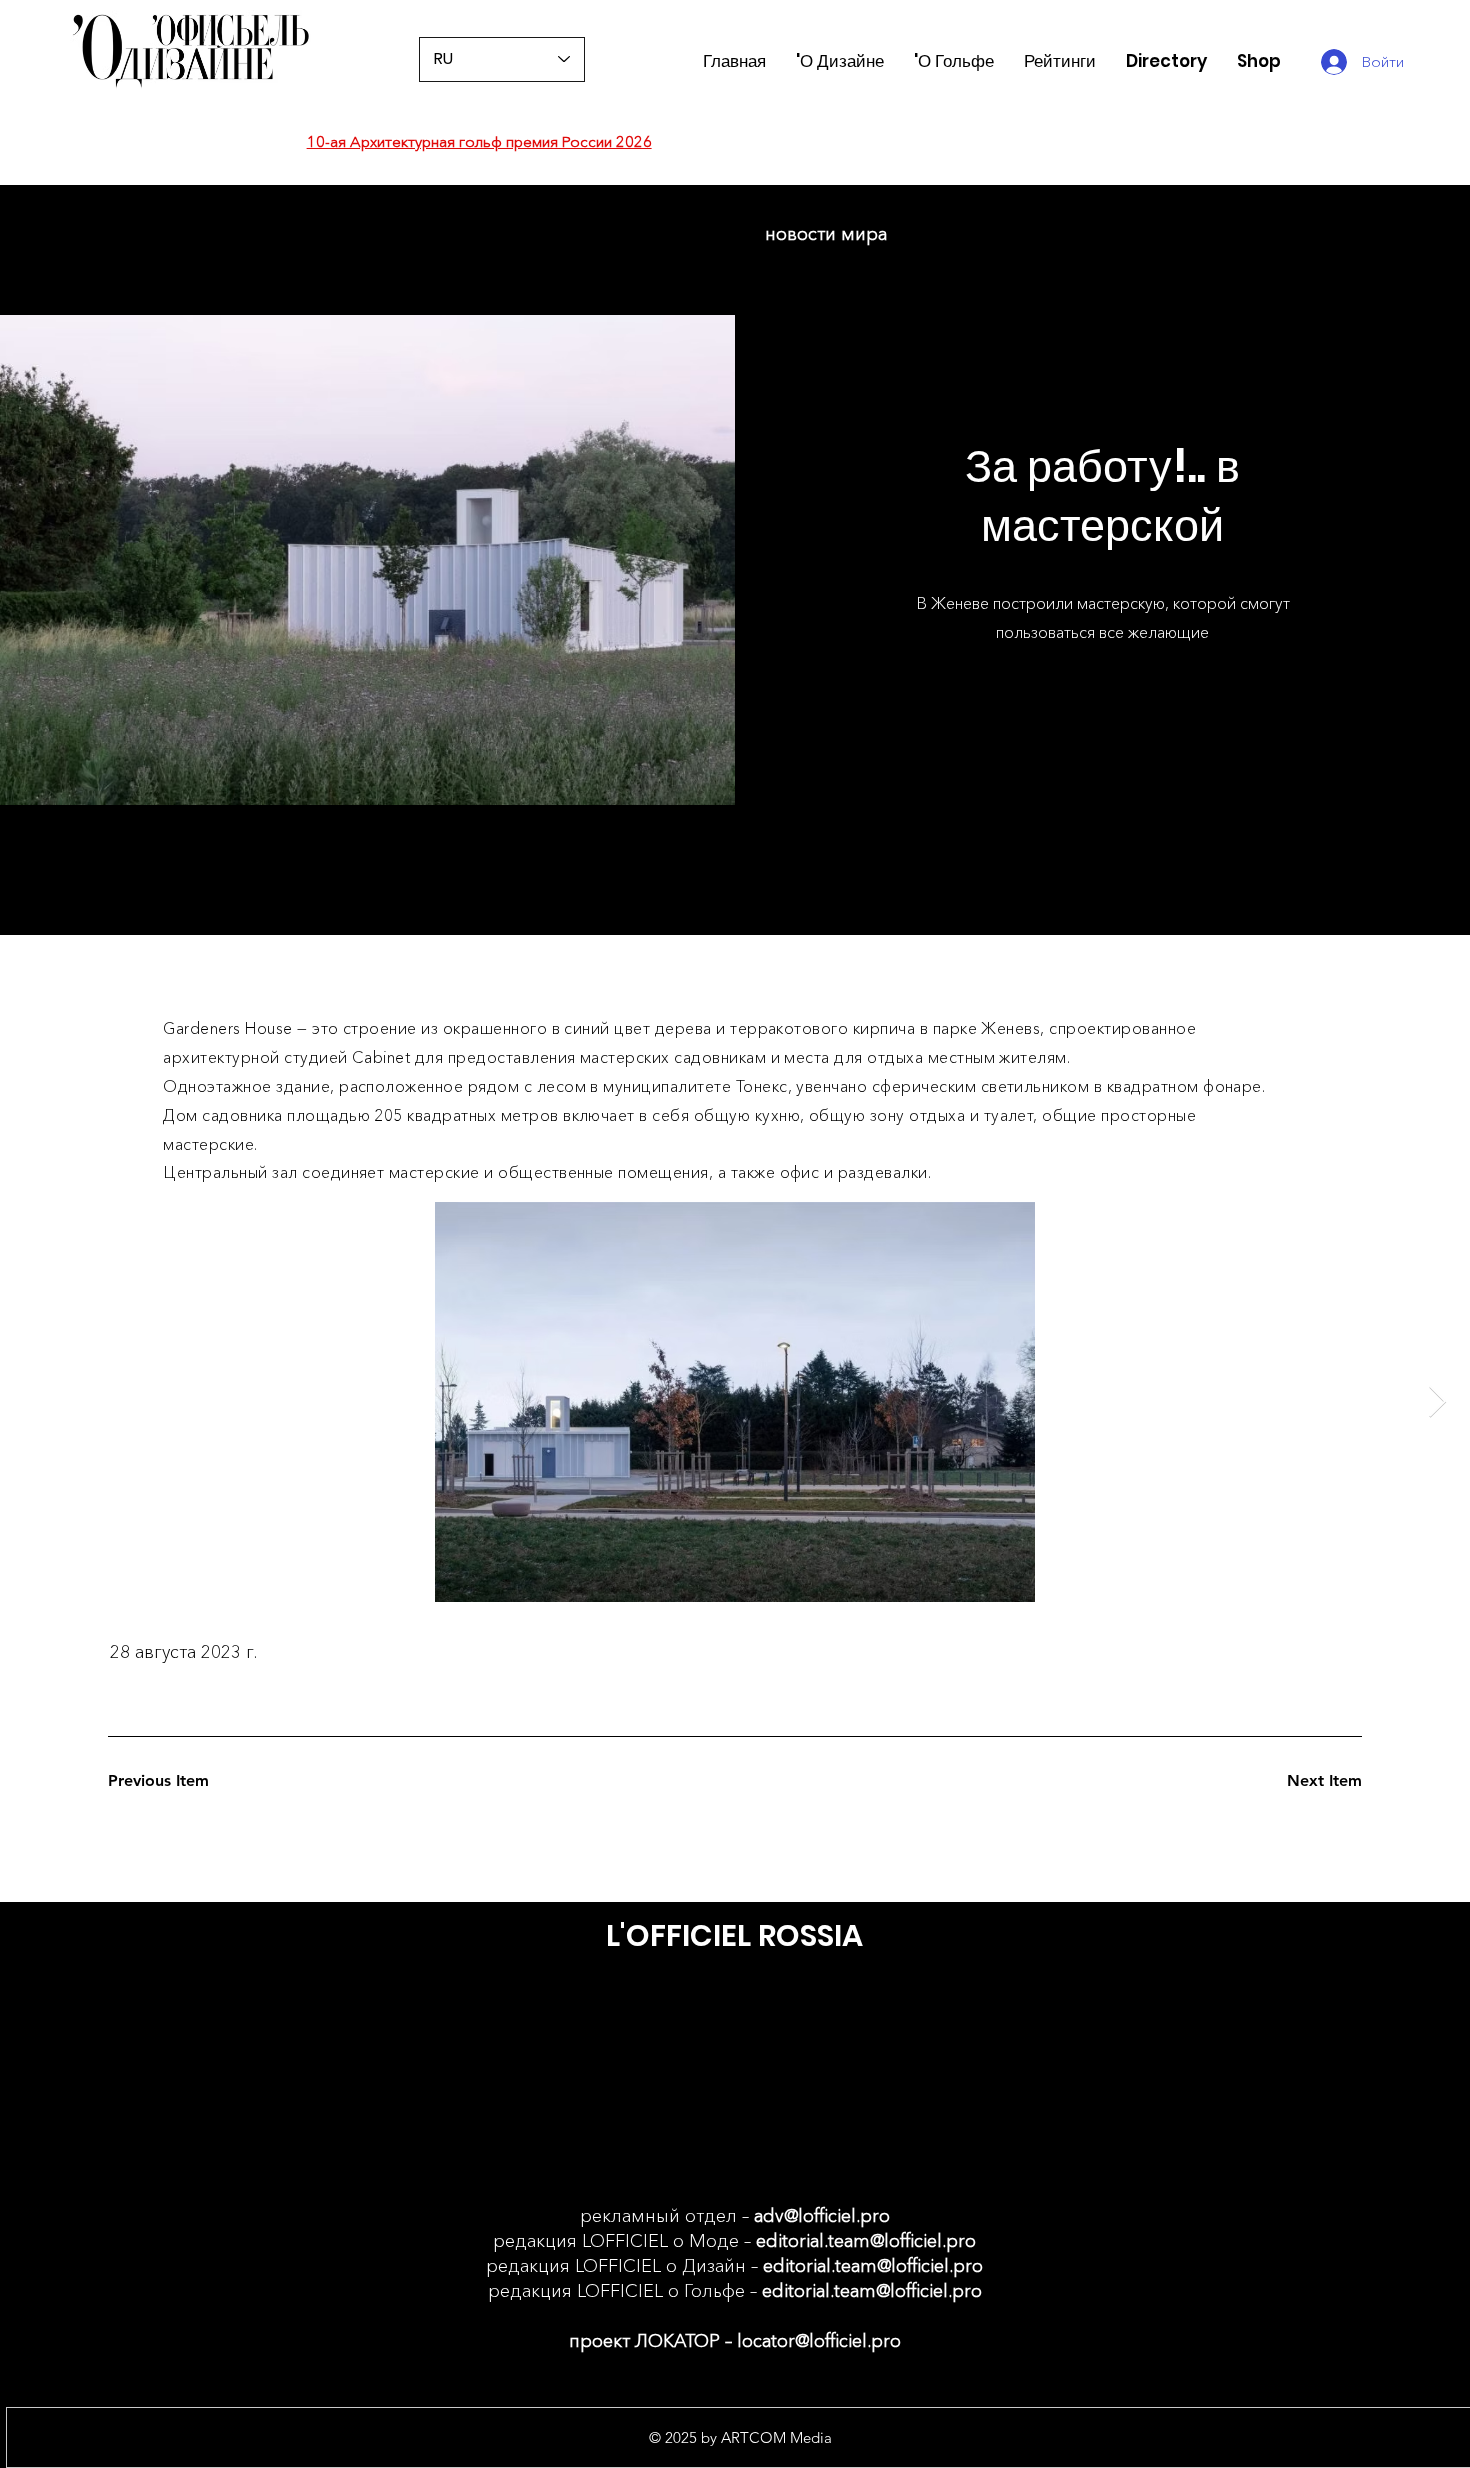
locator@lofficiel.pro (819, 2341)
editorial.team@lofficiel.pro (866, 2241)
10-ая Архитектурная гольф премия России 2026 (479, 141)
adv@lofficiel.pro (822, 2216)
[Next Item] (1437, 1402)
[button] (1060, 61)
